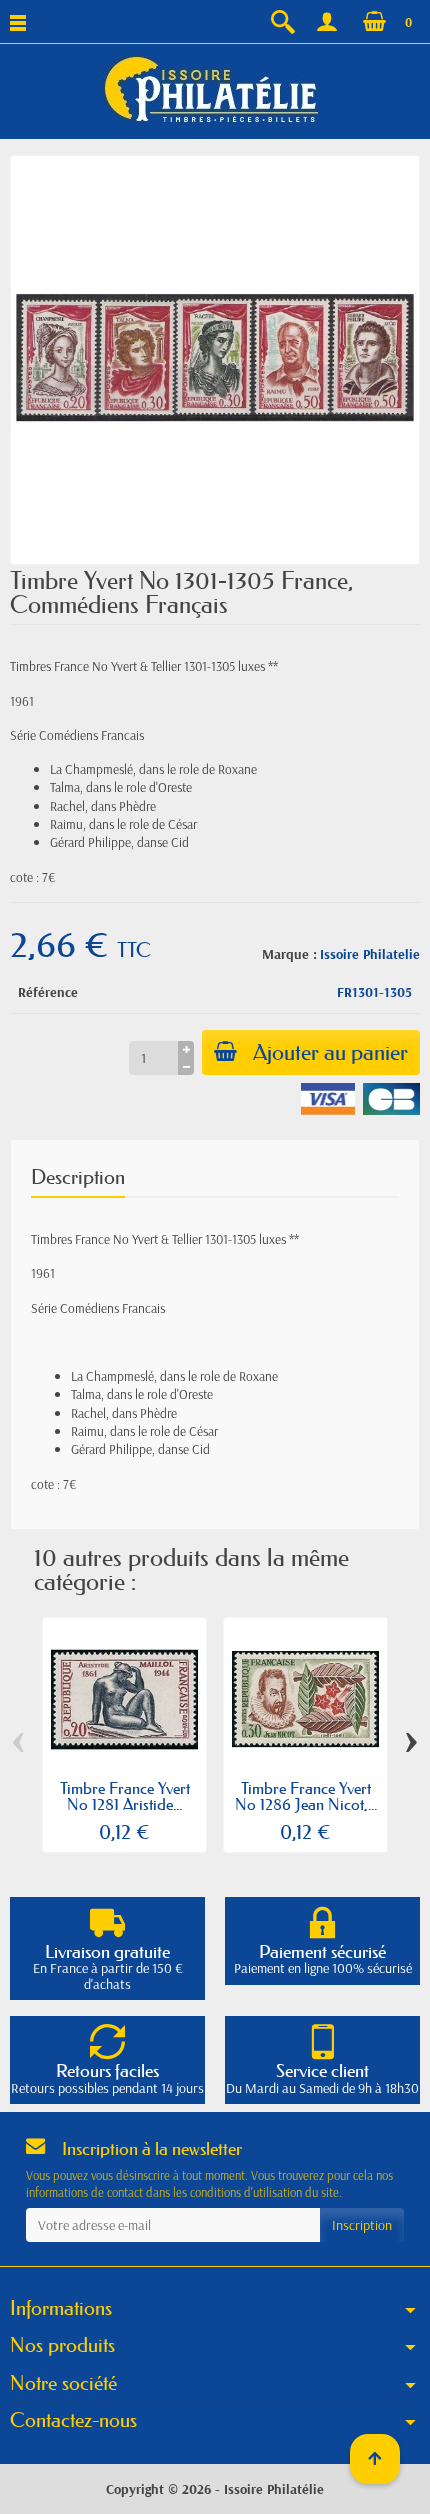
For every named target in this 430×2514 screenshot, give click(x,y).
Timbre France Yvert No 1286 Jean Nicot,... (306, 1796)
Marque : (289, 954)
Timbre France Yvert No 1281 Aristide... (125, 1796)
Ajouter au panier (330, 1052)
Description (78, 1177)
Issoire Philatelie (370, 954)
